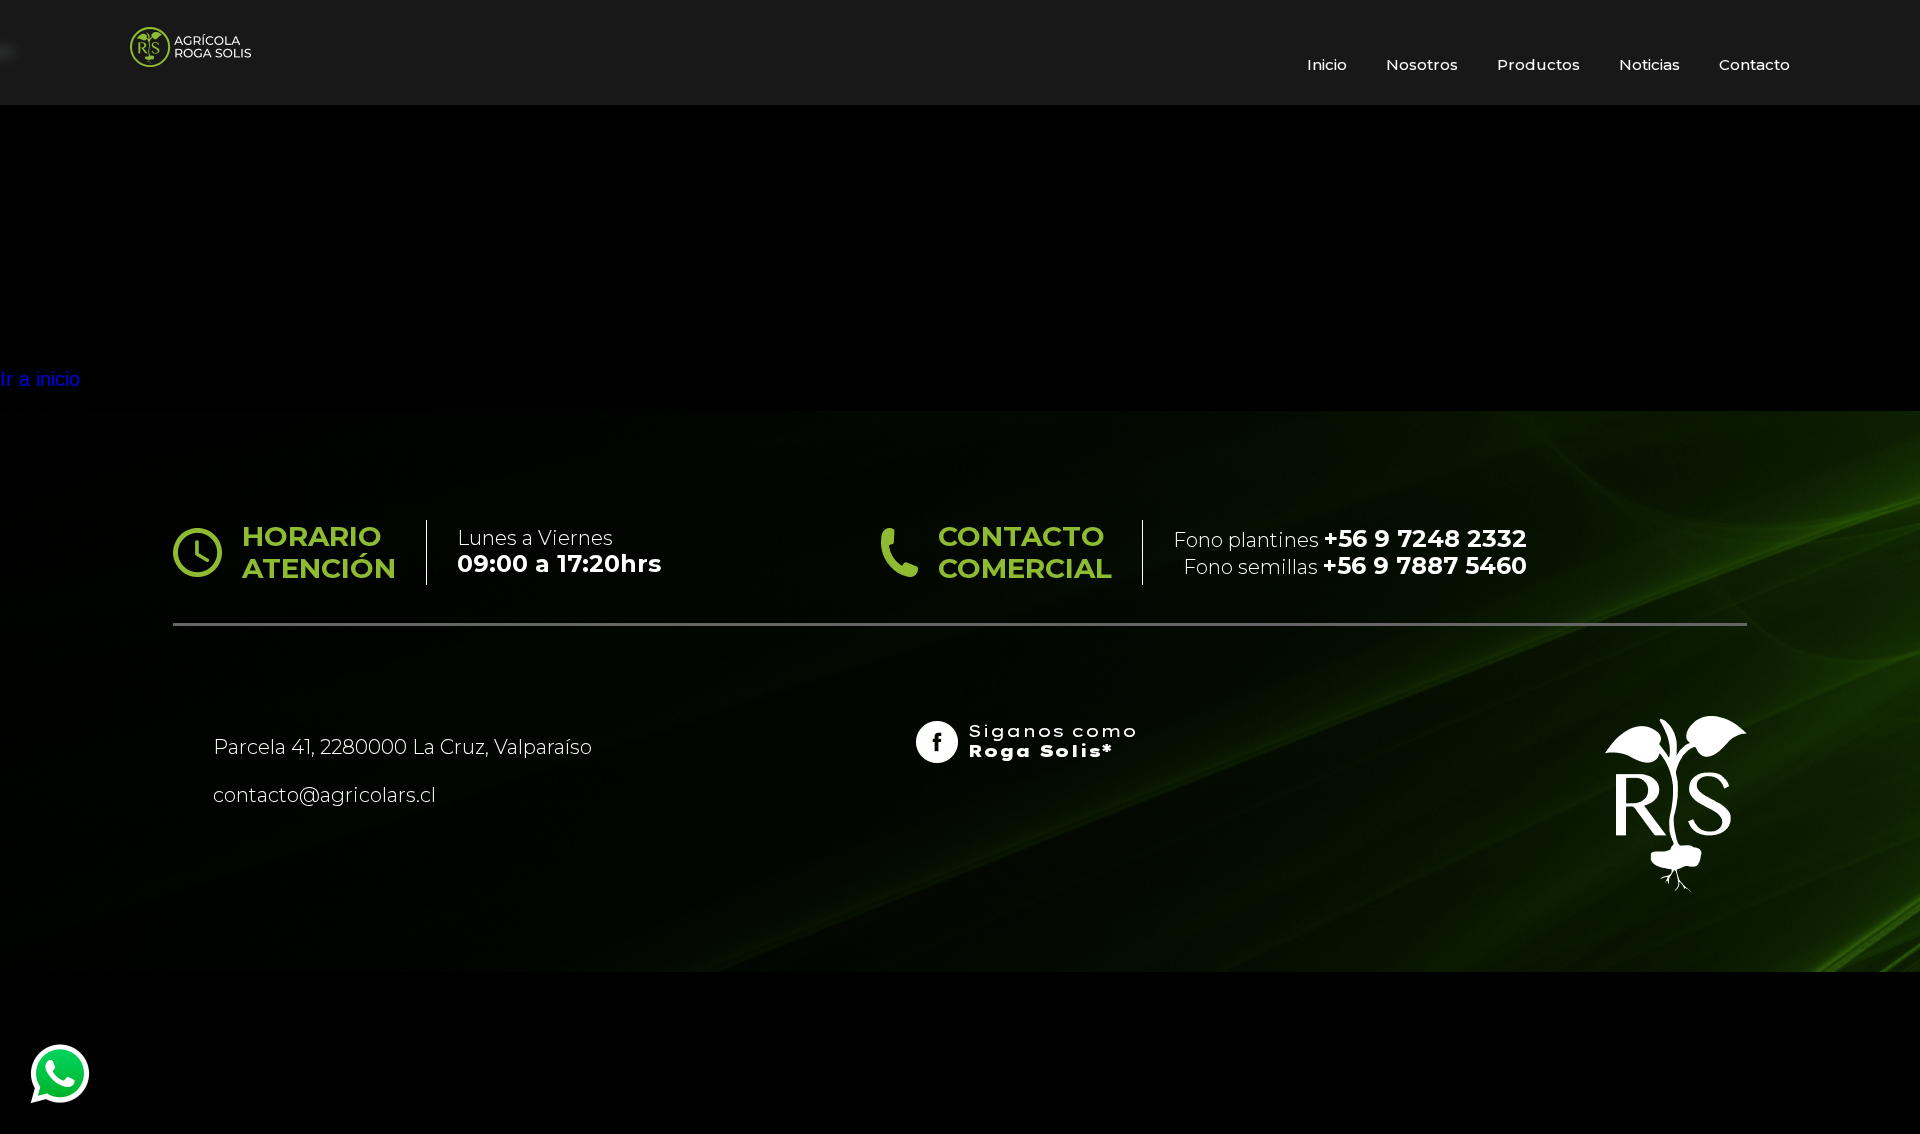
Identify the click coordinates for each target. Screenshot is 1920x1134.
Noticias (1649, 64)
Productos (1538, 64)
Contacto (1754, 64)
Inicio (1327, 64)
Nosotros (1422, 64)
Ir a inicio (40, 379)
